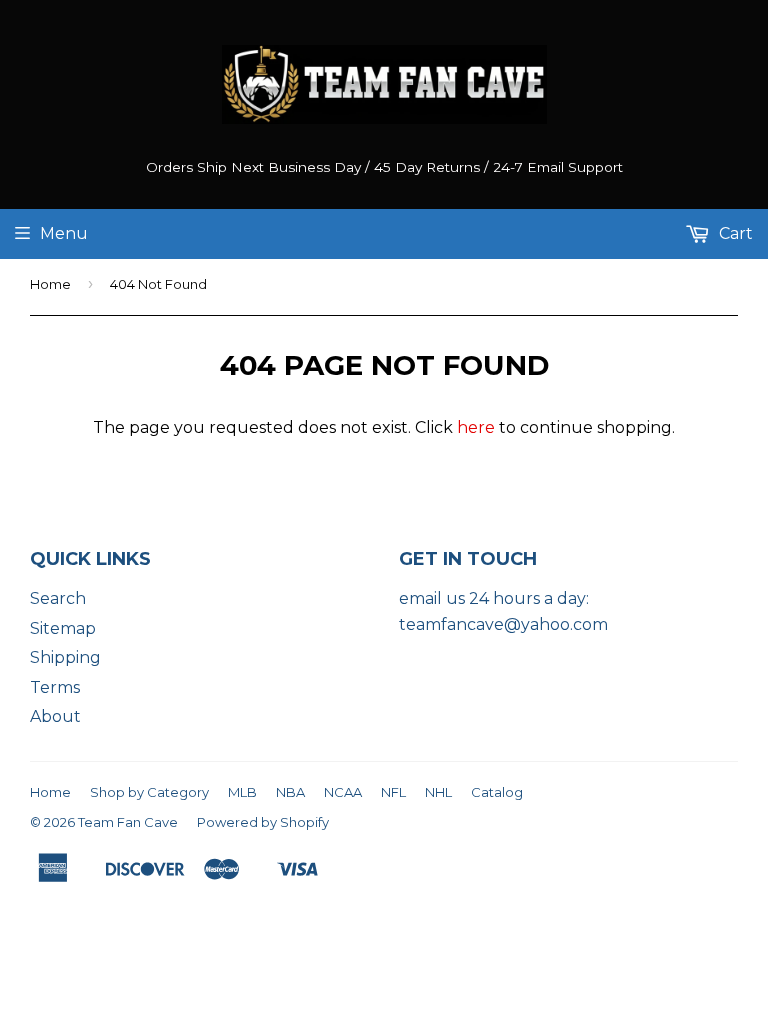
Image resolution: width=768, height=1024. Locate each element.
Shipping (65, 657)
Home (50, 284)
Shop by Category (149, 792)
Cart (734, 233)
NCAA (343, 792)
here (476, 427)
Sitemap (63, 628)
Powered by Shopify (263, 822)
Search (58, 598)
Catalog (497, 792)
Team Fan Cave (128, 822)
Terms (55, 687)
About (55, 716)
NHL (438, 792)
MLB (242, 792)
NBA (290, 792)
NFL (393, 792)
